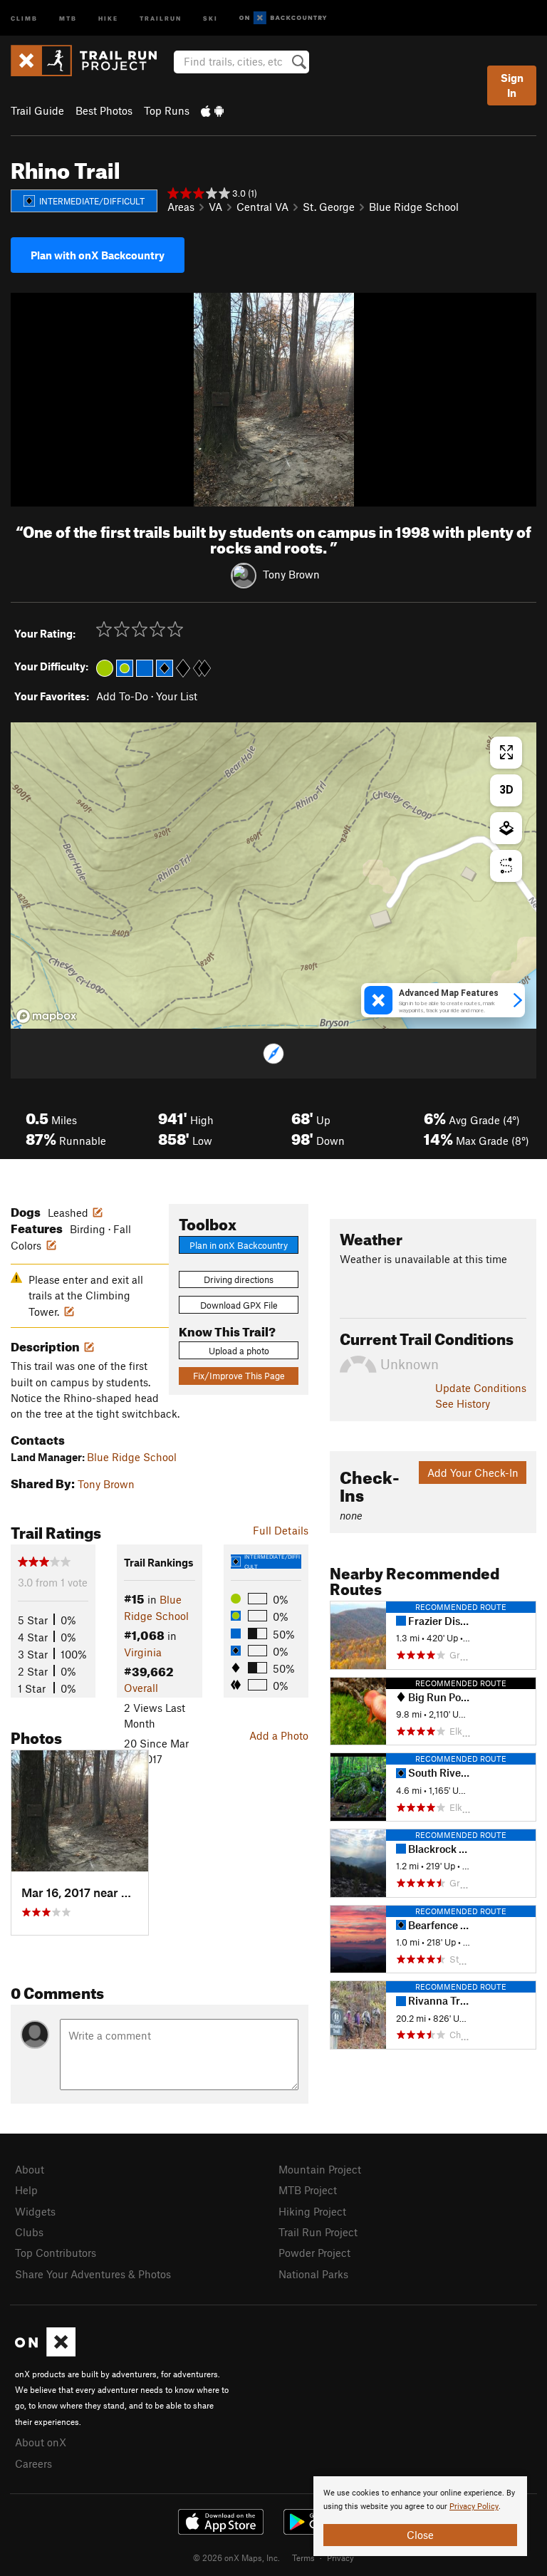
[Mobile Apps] (212, 110)
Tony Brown (291, 574)
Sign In (512, 85)
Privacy (340, 2557)
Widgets (35, 2211)
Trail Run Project (318, 2232)
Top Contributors (56, 2253)
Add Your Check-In (473, 1473)
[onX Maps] (45, 2352)
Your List (177, 696)
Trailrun (161, 17)
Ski (210, 17)
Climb (24, 17)
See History (463, 1403)
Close (420, 2535)
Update (481, 1388)
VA (215, 207)
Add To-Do (122, 696)
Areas (181, 207)
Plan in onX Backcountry (239, 1245)
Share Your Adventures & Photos (93, 2274)
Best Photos (104, 110)
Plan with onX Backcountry (98, 255)
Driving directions (239, 1279)
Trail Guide (37, 110)
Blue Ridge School (414, 207)
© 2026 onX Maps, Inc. (236, 2557)
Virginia (143, 1652)
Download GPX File (239, 1305)
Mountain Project (320, 2169)
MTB (68, 17)
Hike (108, 17)
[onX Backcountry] (283, 18)
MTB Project (308, 2190)
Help (26, 2190)
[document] (420, 2516)
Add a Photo (279, 1735)
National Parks (313, 2274)
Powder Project (314, 2253)
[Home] (91, 61)
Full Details (281, 1530)
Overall (141, 1688)
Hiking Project (312, 2211)
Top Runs (167, 110)
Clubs (29, 2232)
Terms (303, 2557)
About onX (41, 2442)
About (30, 2169)
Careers (33, 2463)
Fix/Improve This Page (239, 1376)
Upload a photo (239, 1351)
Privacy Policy (474, 2507)
